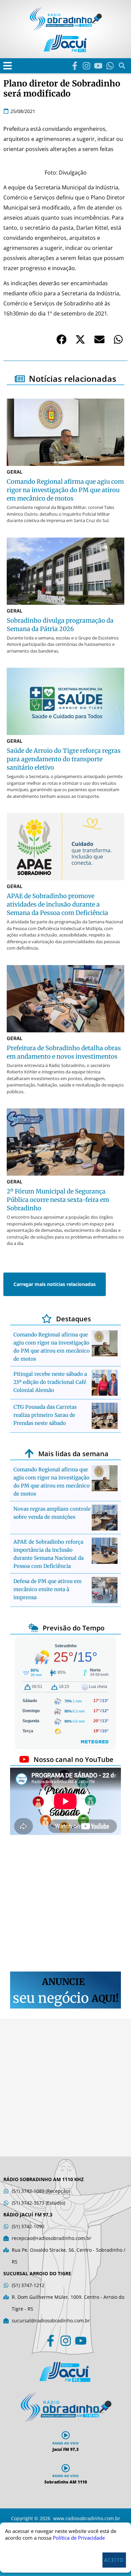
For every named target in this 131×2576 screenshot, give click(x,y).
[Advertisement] (65, 1904)
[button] (8, 66)
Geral (15, 472)
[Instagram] (86, 66)
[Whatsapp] (110, 66)
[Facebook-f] (75, 66)
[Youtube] (98, 66)
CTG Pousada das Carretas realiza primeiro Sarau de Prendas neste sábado (45, 1415)
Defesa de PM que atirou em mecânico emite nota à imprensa (48, 1589)
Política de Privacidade (79, 2538)
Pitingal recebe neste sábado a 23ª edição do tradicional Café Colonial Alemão (50, 1382)
